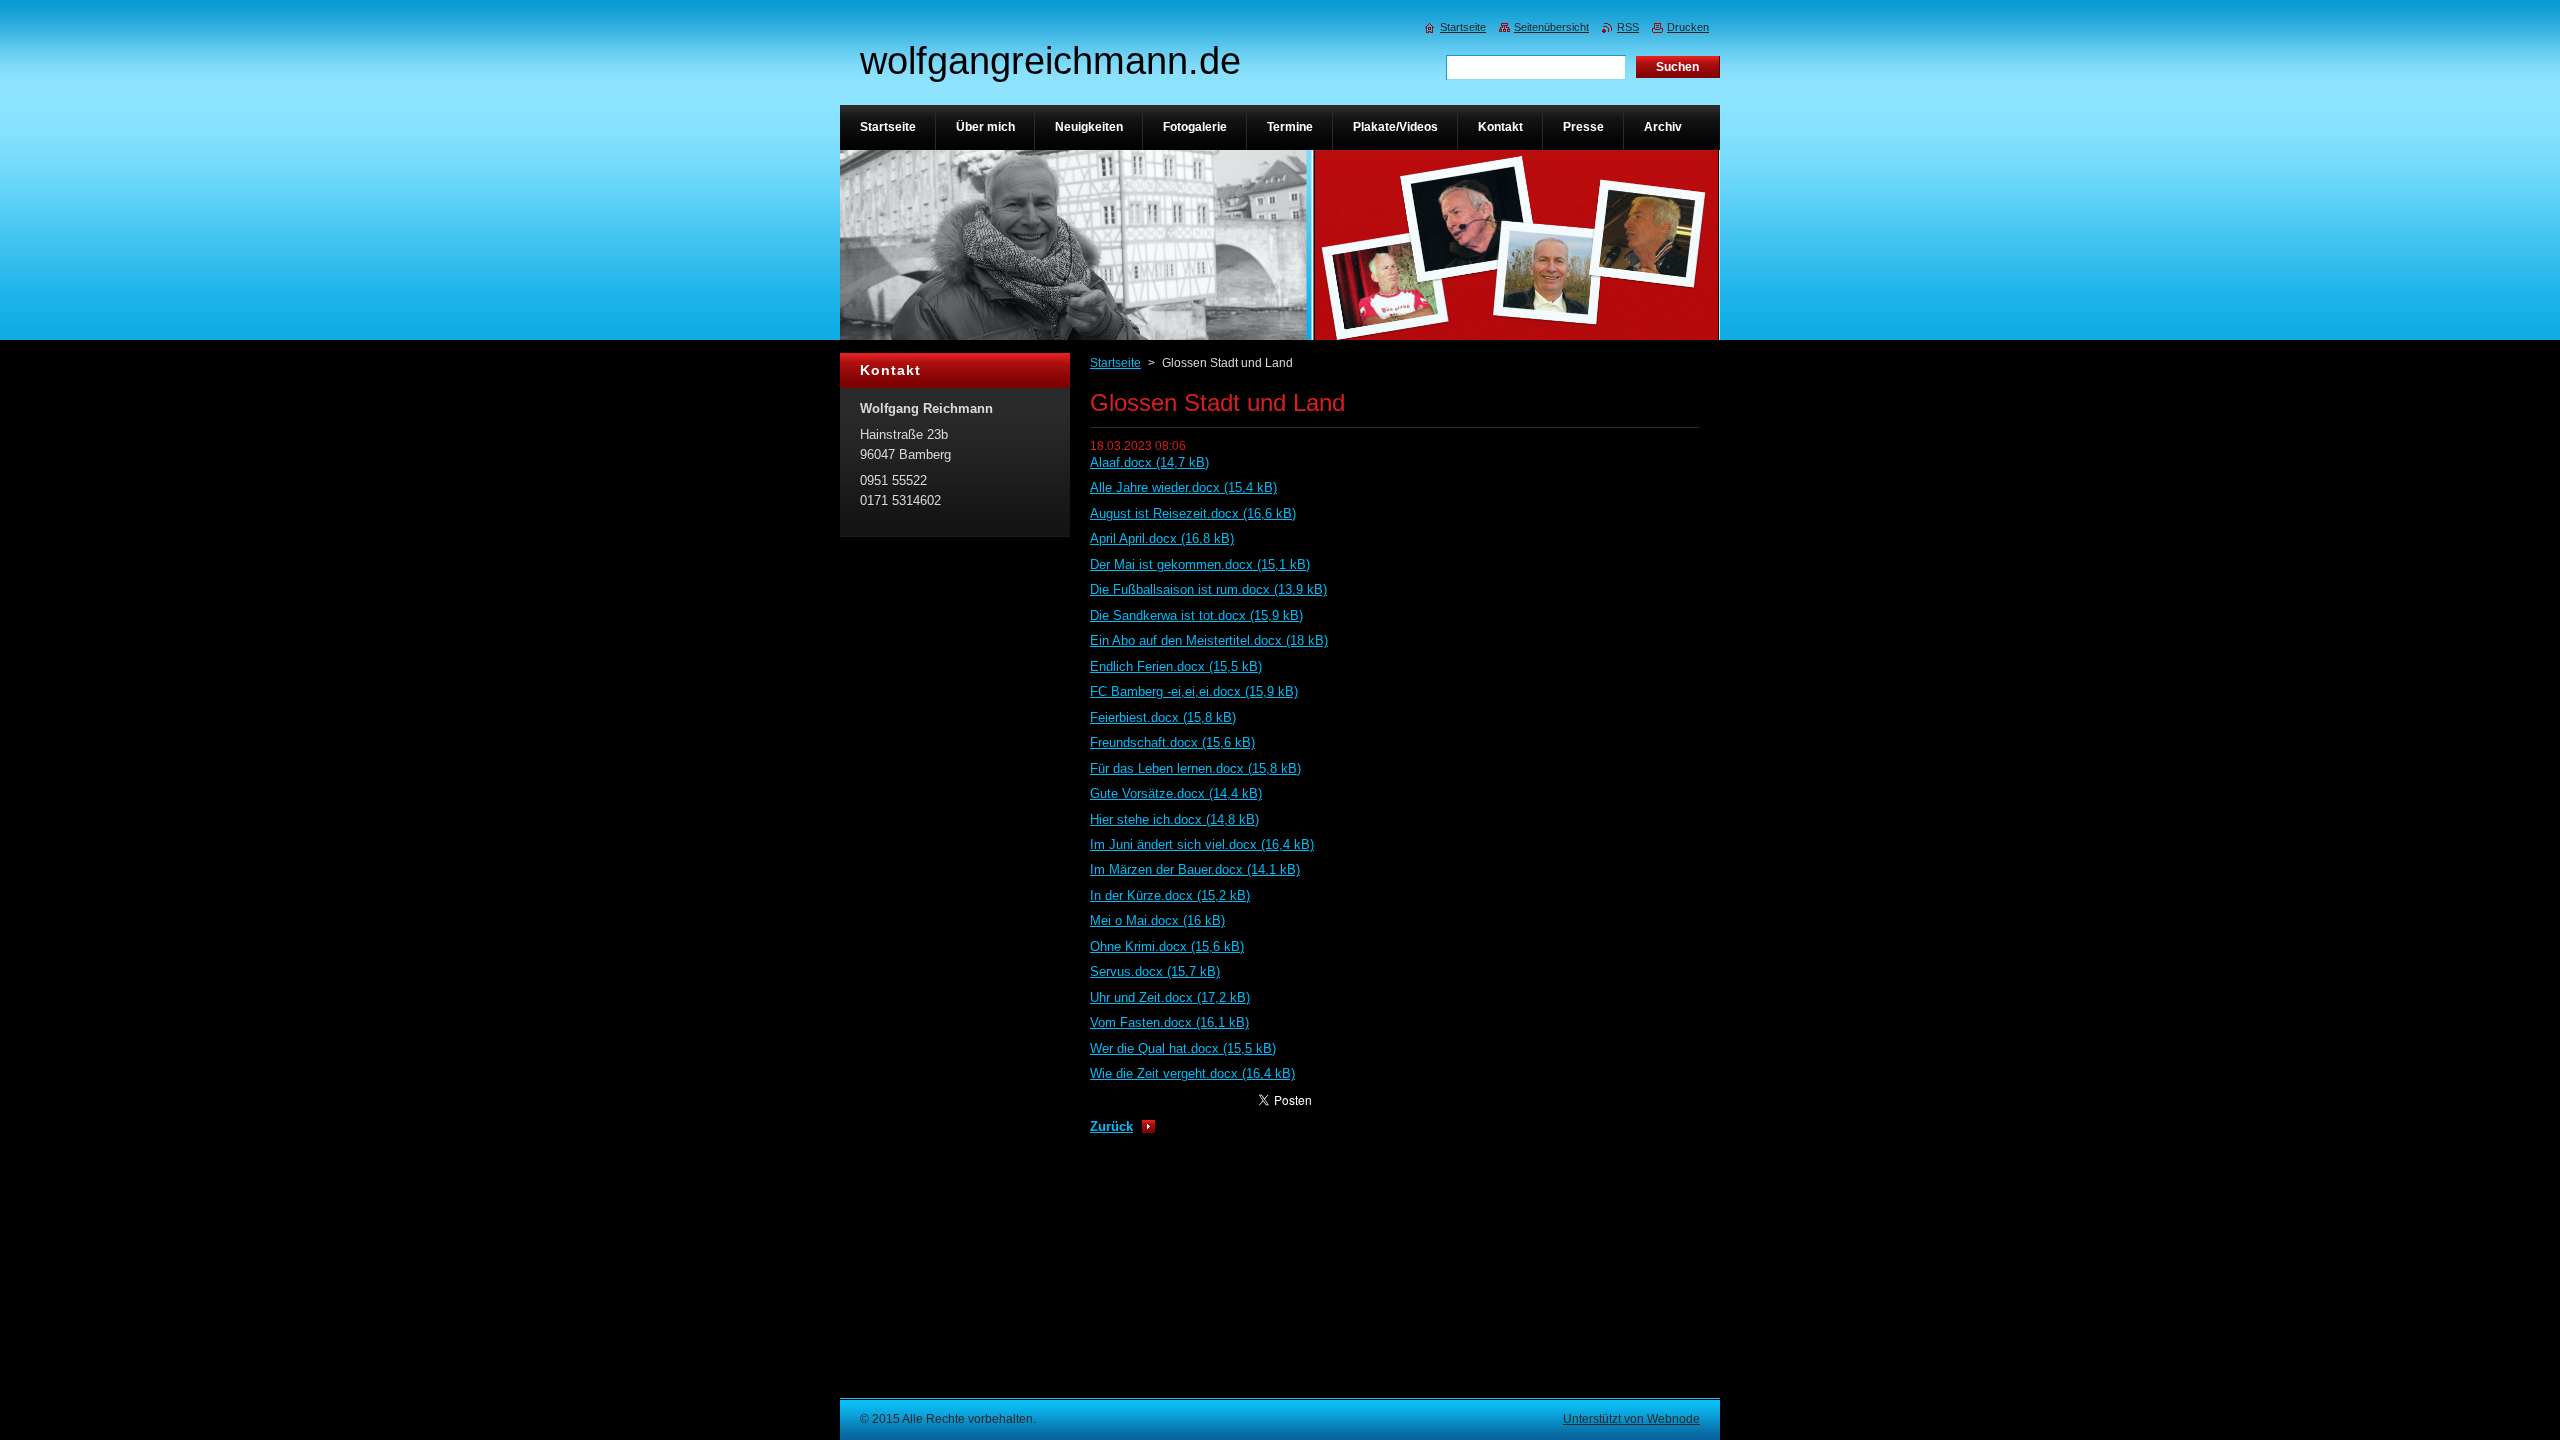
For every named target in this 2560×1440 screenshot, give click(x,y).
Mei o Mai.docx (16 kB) (1157, 920)
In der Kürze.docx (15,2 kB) (1170, 895)
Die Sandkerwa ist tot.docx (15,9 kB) (1196, 615)
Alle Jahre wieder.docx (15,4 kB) (1183, 487)
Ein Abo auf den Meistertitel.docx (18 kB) (1209, 640)
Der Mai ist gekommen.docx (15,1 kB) (1200, 564)
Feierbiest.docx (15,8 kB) (1163, 717)
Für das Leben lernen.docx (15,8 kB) (1195, 768)
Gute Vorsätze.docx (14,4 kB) (1176, 793)
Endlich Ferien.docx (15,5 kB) (1176, 666)
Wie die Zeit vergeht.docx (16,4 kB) (1192, 1073)
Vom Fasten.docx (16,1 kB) (1169, 1022)
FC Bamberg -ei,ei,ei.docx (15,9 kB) (1194, 691)
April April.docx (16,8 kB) (1162, 538)
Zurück (1111, 1126)
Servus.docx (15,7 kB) (1155, 971)
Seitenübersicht (1551, 27)
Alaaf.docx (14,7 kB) (1149, 462)
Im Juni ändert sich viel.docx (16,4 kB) (1202, 844)
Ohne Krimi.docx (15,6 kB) (1167, 946)
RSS (1628, 27)
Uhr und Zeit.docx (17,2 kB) (1170, 997)
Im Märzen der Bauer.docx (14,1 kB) (1195, 869)
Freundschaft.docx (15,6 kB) (1172, 742)
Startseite (1115, 363)
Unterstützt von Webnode (1631, 1419)
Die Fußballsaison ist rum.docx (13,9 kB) (1208, 589)
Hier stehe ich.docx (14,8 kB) (1174, 819)
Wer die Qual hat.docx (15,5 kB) (1183, 1048)
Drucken (1688, 27)
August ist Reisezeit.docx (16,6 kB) (1193, 513)
